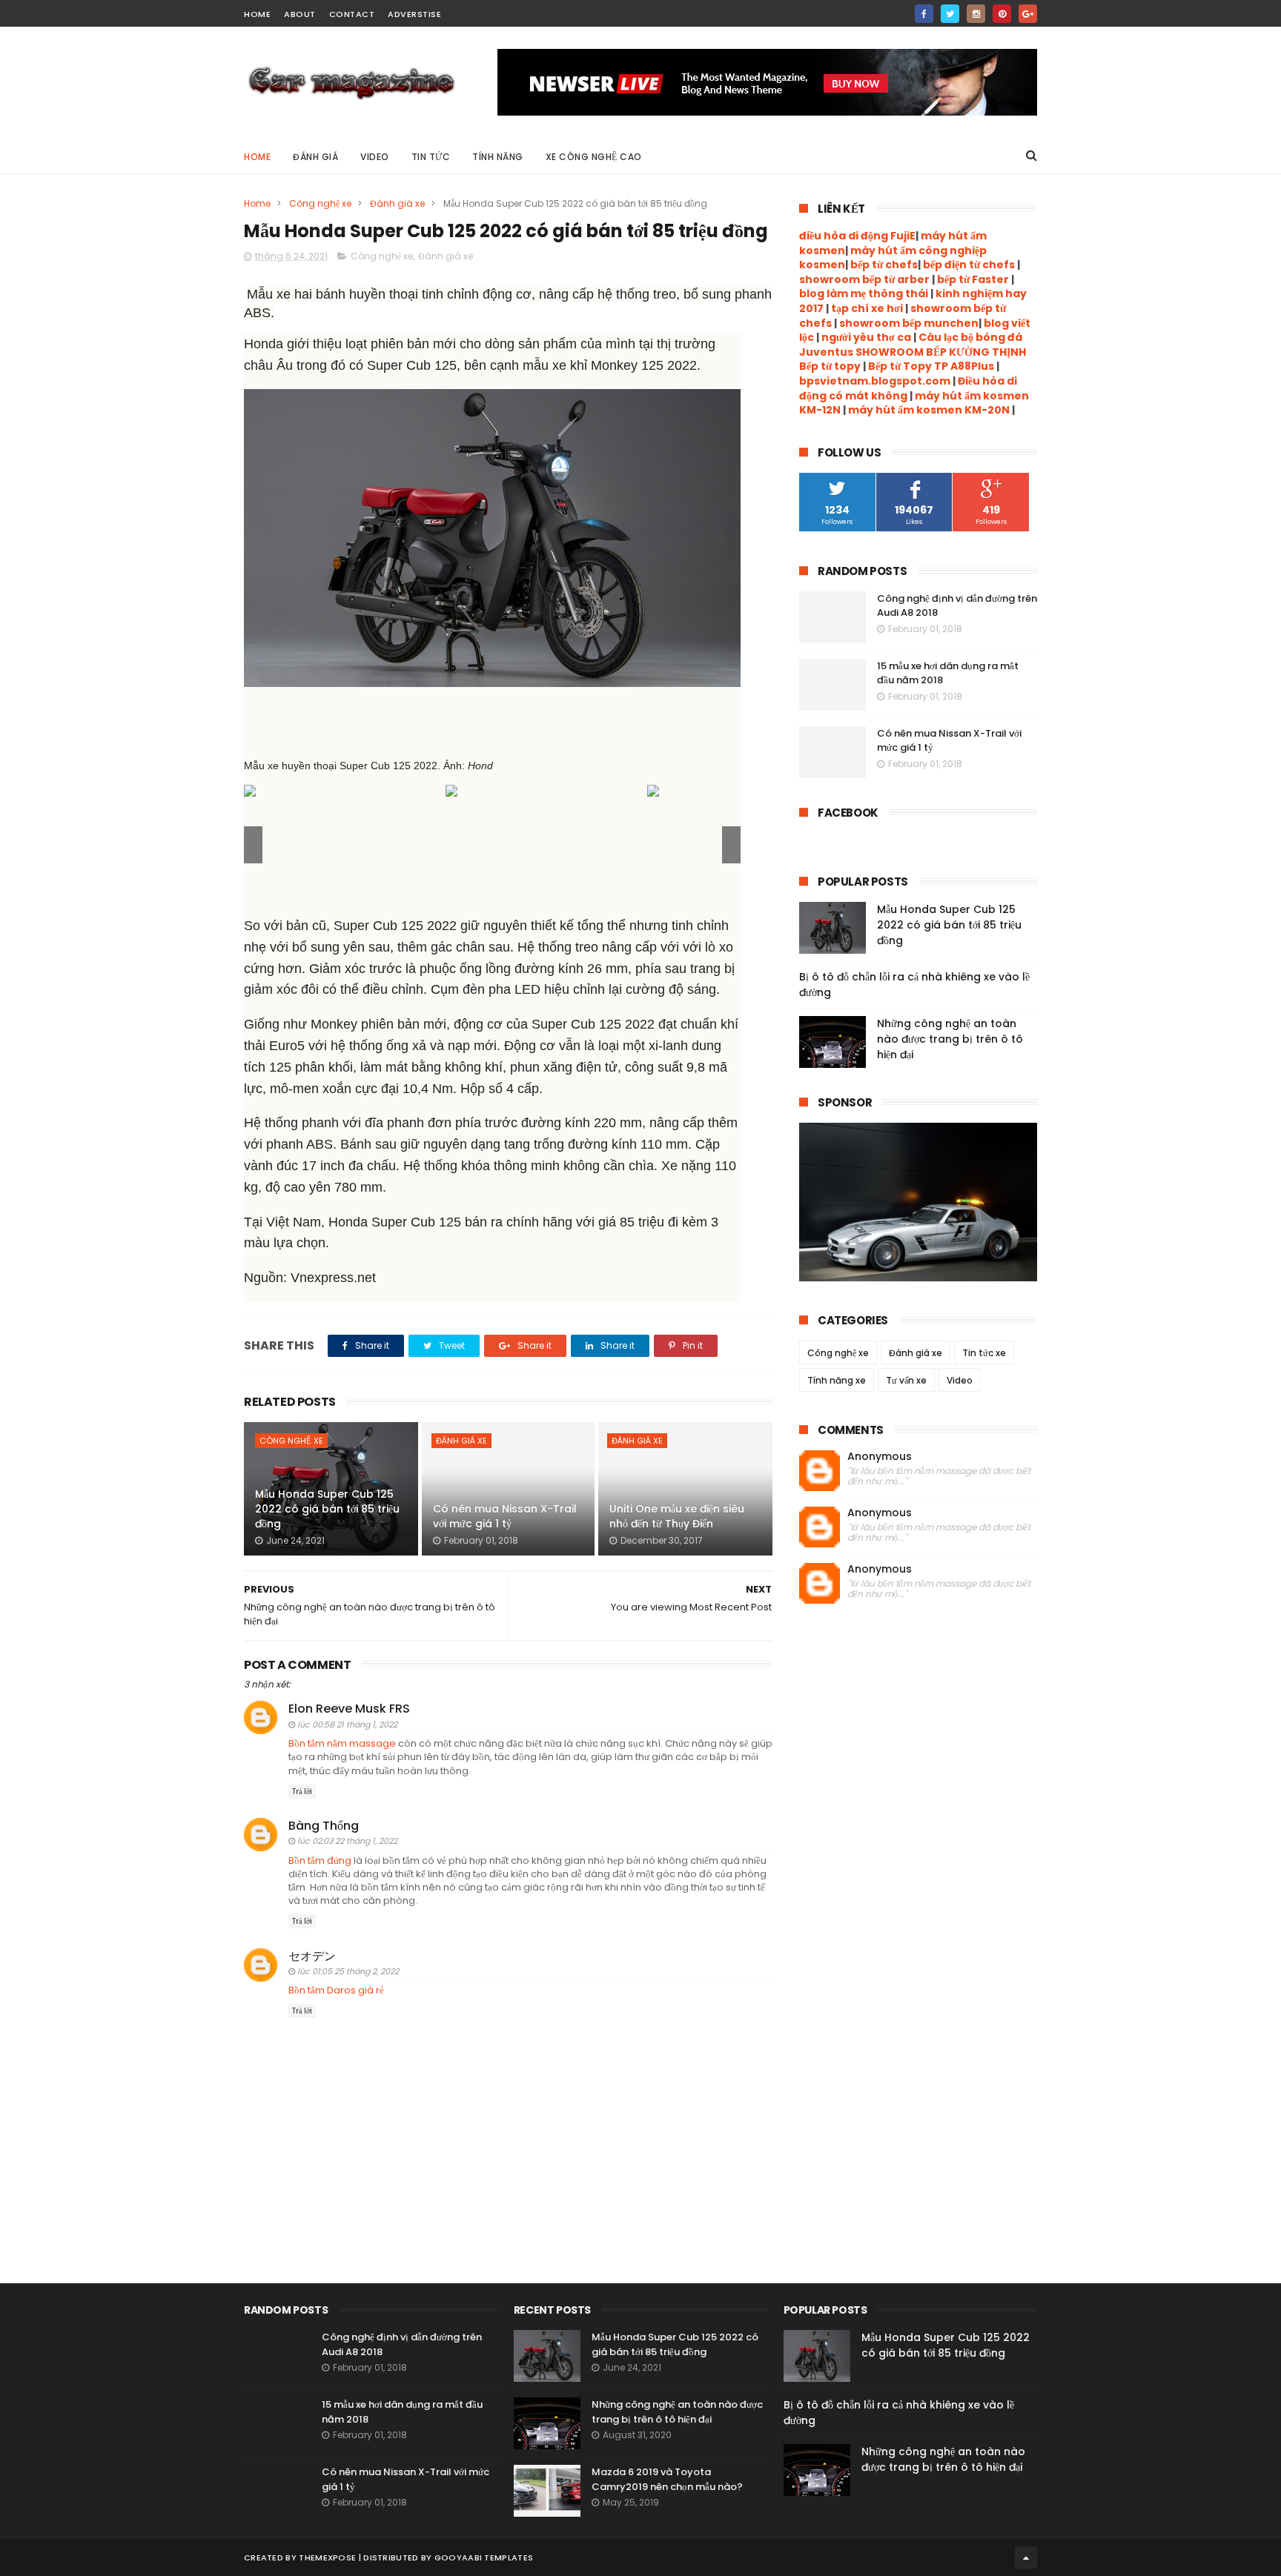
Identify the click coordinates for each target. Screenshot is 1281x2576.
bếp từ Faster (973, 279)
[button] (731, 845)
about (300, 14)
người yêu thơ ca (866, 337)
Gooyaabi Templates (484, 2557)
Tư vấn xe (906, 1380)
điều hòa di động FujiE (857, 236)
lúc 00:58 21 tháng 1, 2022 (347, 1724)
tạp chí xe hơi (867, 308)
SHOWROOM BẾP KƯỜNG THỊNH (941, 352)
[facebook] (924, 14)
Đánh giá (315, 157)
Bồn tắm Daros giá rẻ (336, 1990)
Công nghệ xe (320, 203)
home (257, 14)
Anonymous (880, 1457)
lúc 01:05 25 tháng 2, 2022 (348, 1971)
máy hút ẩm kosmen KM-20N (930, 410)
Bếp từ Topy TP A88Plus (931, 366)
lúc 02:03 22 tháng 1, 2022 (347, 1841)
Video (375, 157)
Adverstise (414, 14)
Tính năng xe (837, 1380)
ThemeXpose (327, 2557)
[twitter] (950, 14)
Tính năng (498, 157)
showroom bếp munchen (908, 323)
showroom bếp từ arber (864, 279)
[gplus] (1028, 14)
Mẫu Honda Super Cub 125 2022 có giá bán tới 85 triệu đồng (327, 1508)
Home (257, 157)
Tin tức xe (984, 1353)
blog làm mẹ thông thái (864, 293)
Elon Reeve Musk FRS (349, 1709)
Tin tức (431, 157)
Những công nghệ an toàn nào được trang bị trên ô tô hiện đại (950, 1039)
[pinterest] (1002, 14)
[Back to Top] (1026, 2557)
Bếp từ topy (830, 366)
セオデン (312, 1956)
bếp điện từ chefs (969, 265)
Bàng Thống (324, 1826)
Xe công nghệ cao (594, 157)
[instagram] (976, 14)
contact (352, 14)
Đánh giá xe (397, 203)
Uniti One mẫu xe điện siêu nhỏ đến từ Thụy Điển (677, 1516)
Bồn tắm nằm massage (342, 1743)
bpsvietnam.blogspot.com (875, 381)
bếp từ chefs (884, 265)
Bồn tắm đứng (320, 1860)
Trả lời (302, 1792)
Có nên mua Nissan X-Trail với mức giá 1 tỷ (505, 1516)
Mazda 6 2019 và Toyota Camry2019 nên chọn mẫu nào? (667, 2479)
